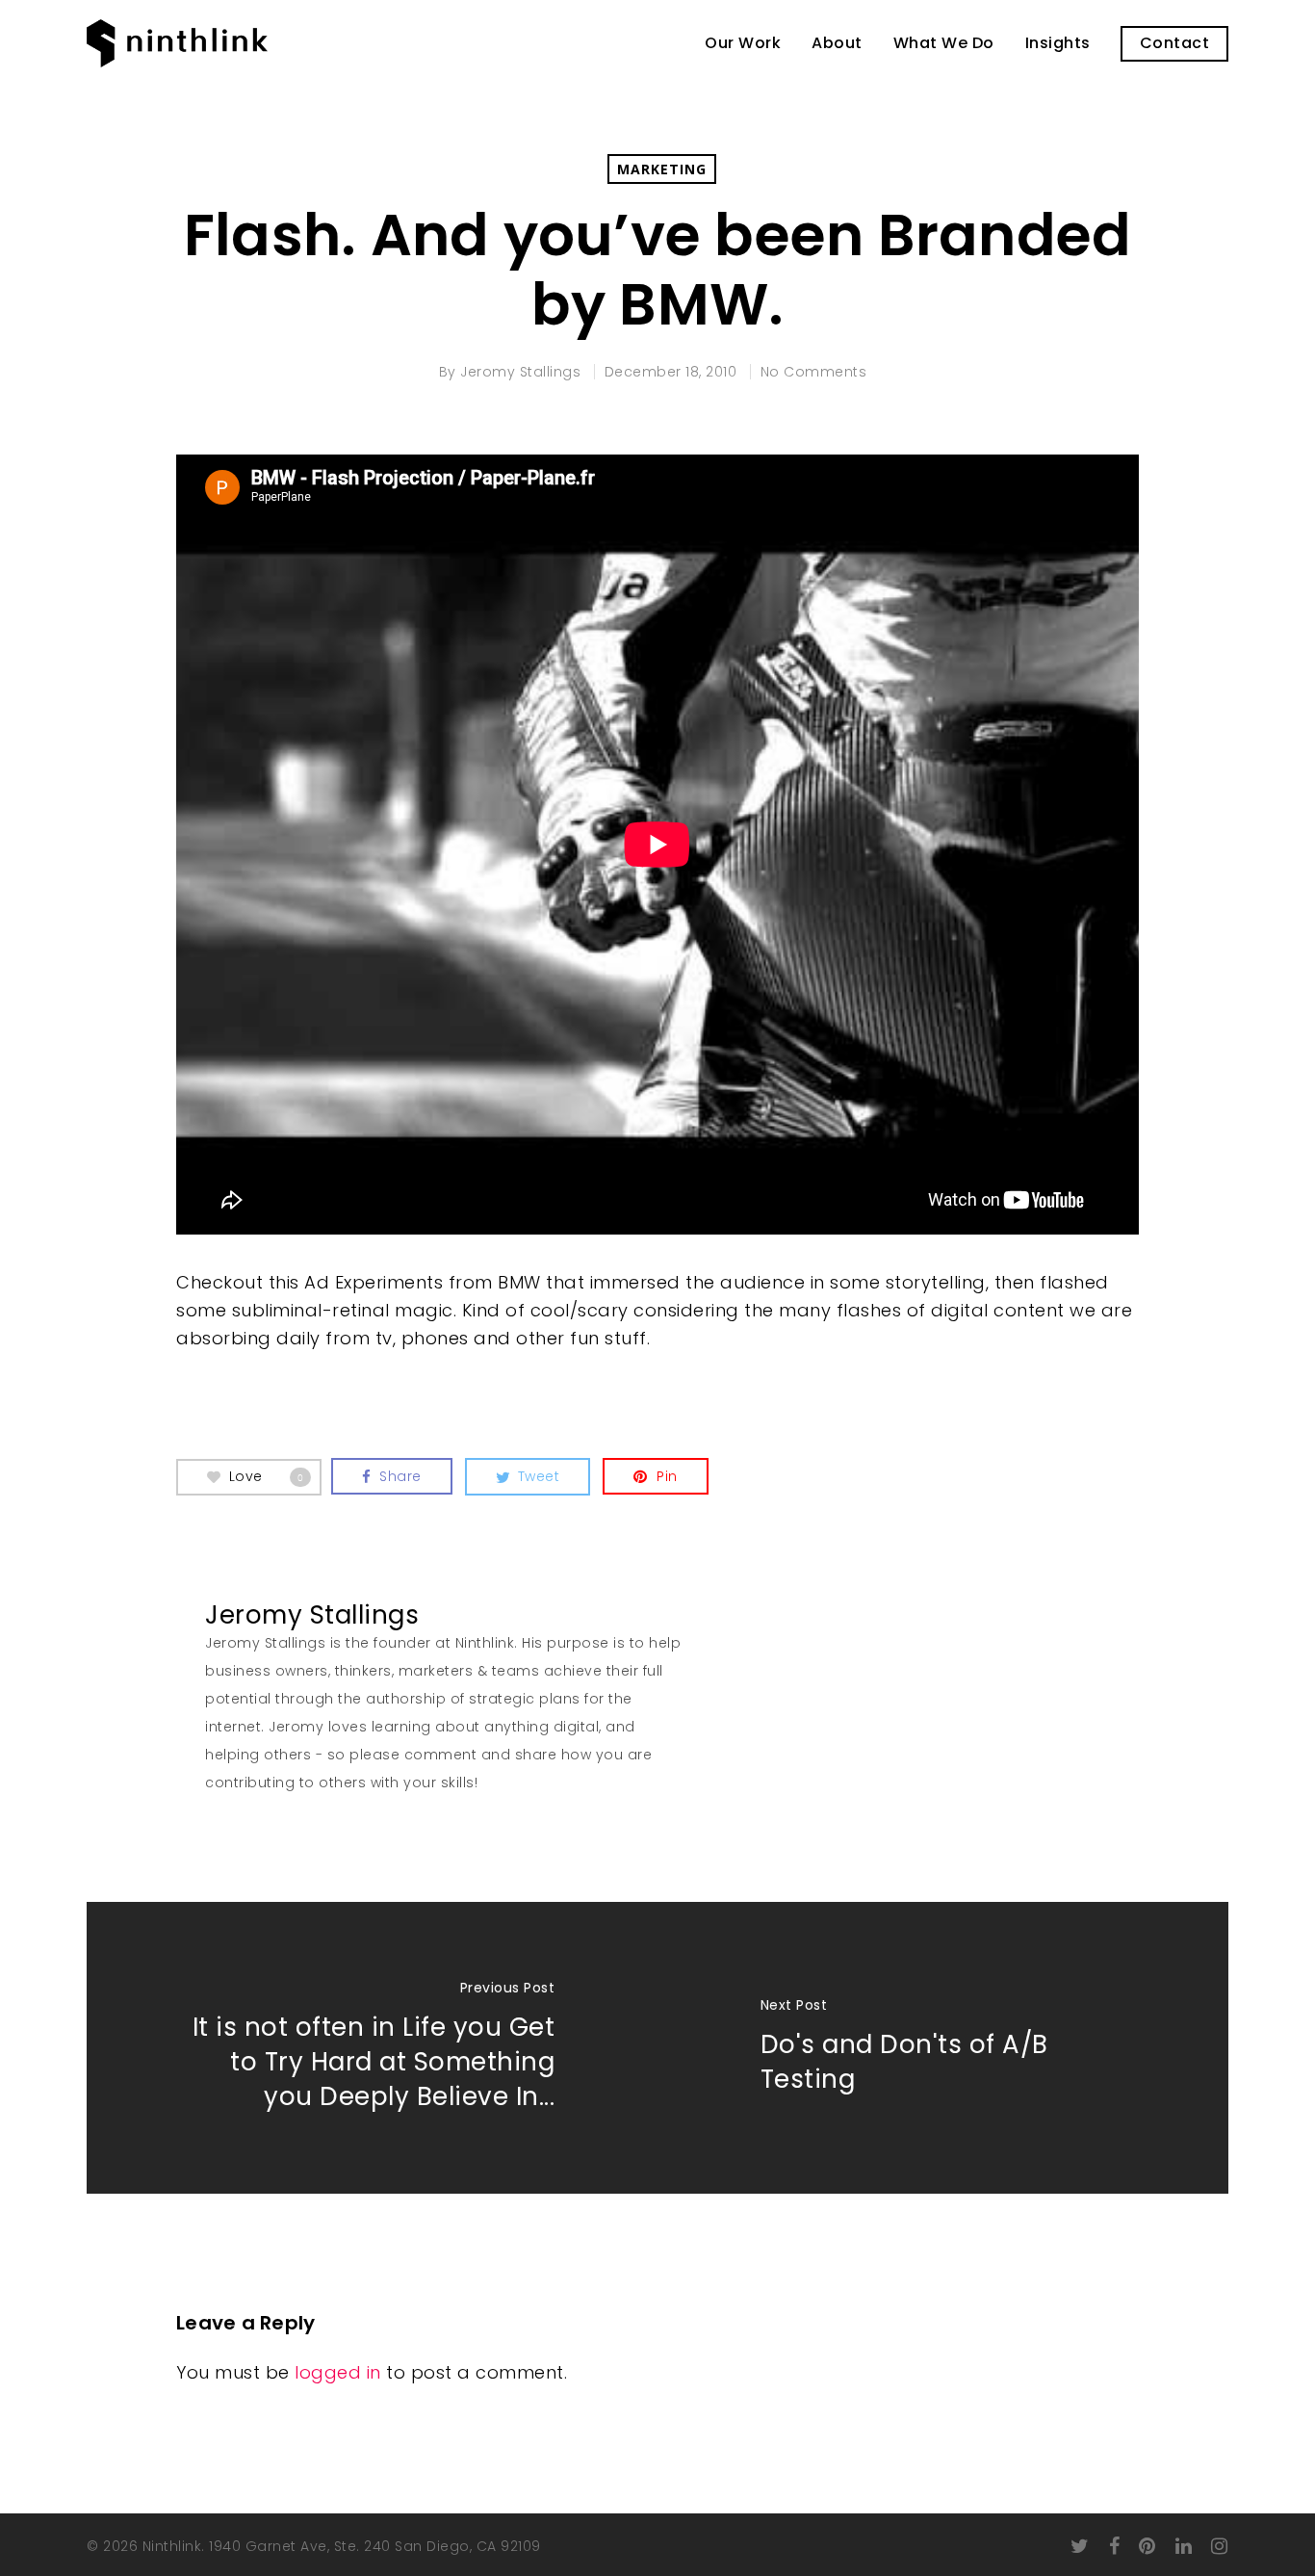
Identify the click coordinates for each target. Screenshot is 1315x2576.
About (837, 43)
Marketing (662, 169)
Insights (1058, 43)
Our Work (743, 43)
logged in (338, 2372)
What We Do (944, 43)
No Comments (814, 372)
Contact (1175, 43)
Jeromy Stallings (520, 372)
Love (267, 1475)
